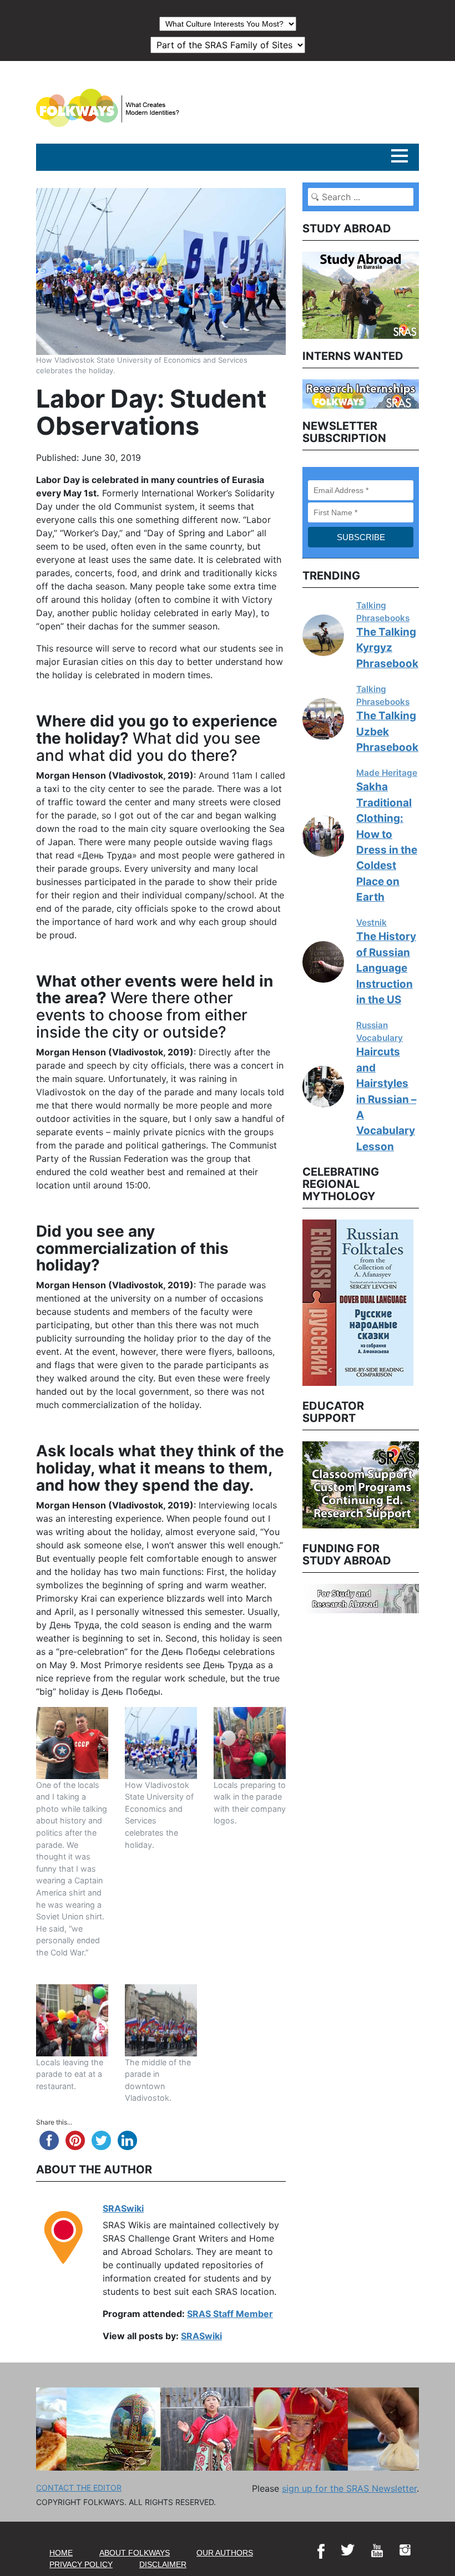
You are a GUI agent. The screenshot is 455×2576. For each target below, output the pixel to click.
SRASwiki (123, 2208)
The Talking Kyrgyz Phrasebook (387, 648)
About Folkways (135, 2553)
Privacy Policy (81, 2564)
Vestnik (371, 923)
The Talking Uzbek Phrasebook (387, 731)
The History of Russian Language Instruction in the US (386, 968)
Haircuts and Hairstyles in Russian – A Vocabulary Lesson (386, 1099)
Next (427, 1301)
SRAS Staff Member (230, 2314)
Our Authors (225, 2553)
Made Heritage (387, 773)
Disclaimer (163, 2564)
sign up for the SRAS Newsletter (349, 2488)
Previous (294, 1301)
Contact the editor (79, 2488)
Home (61, 2553)
